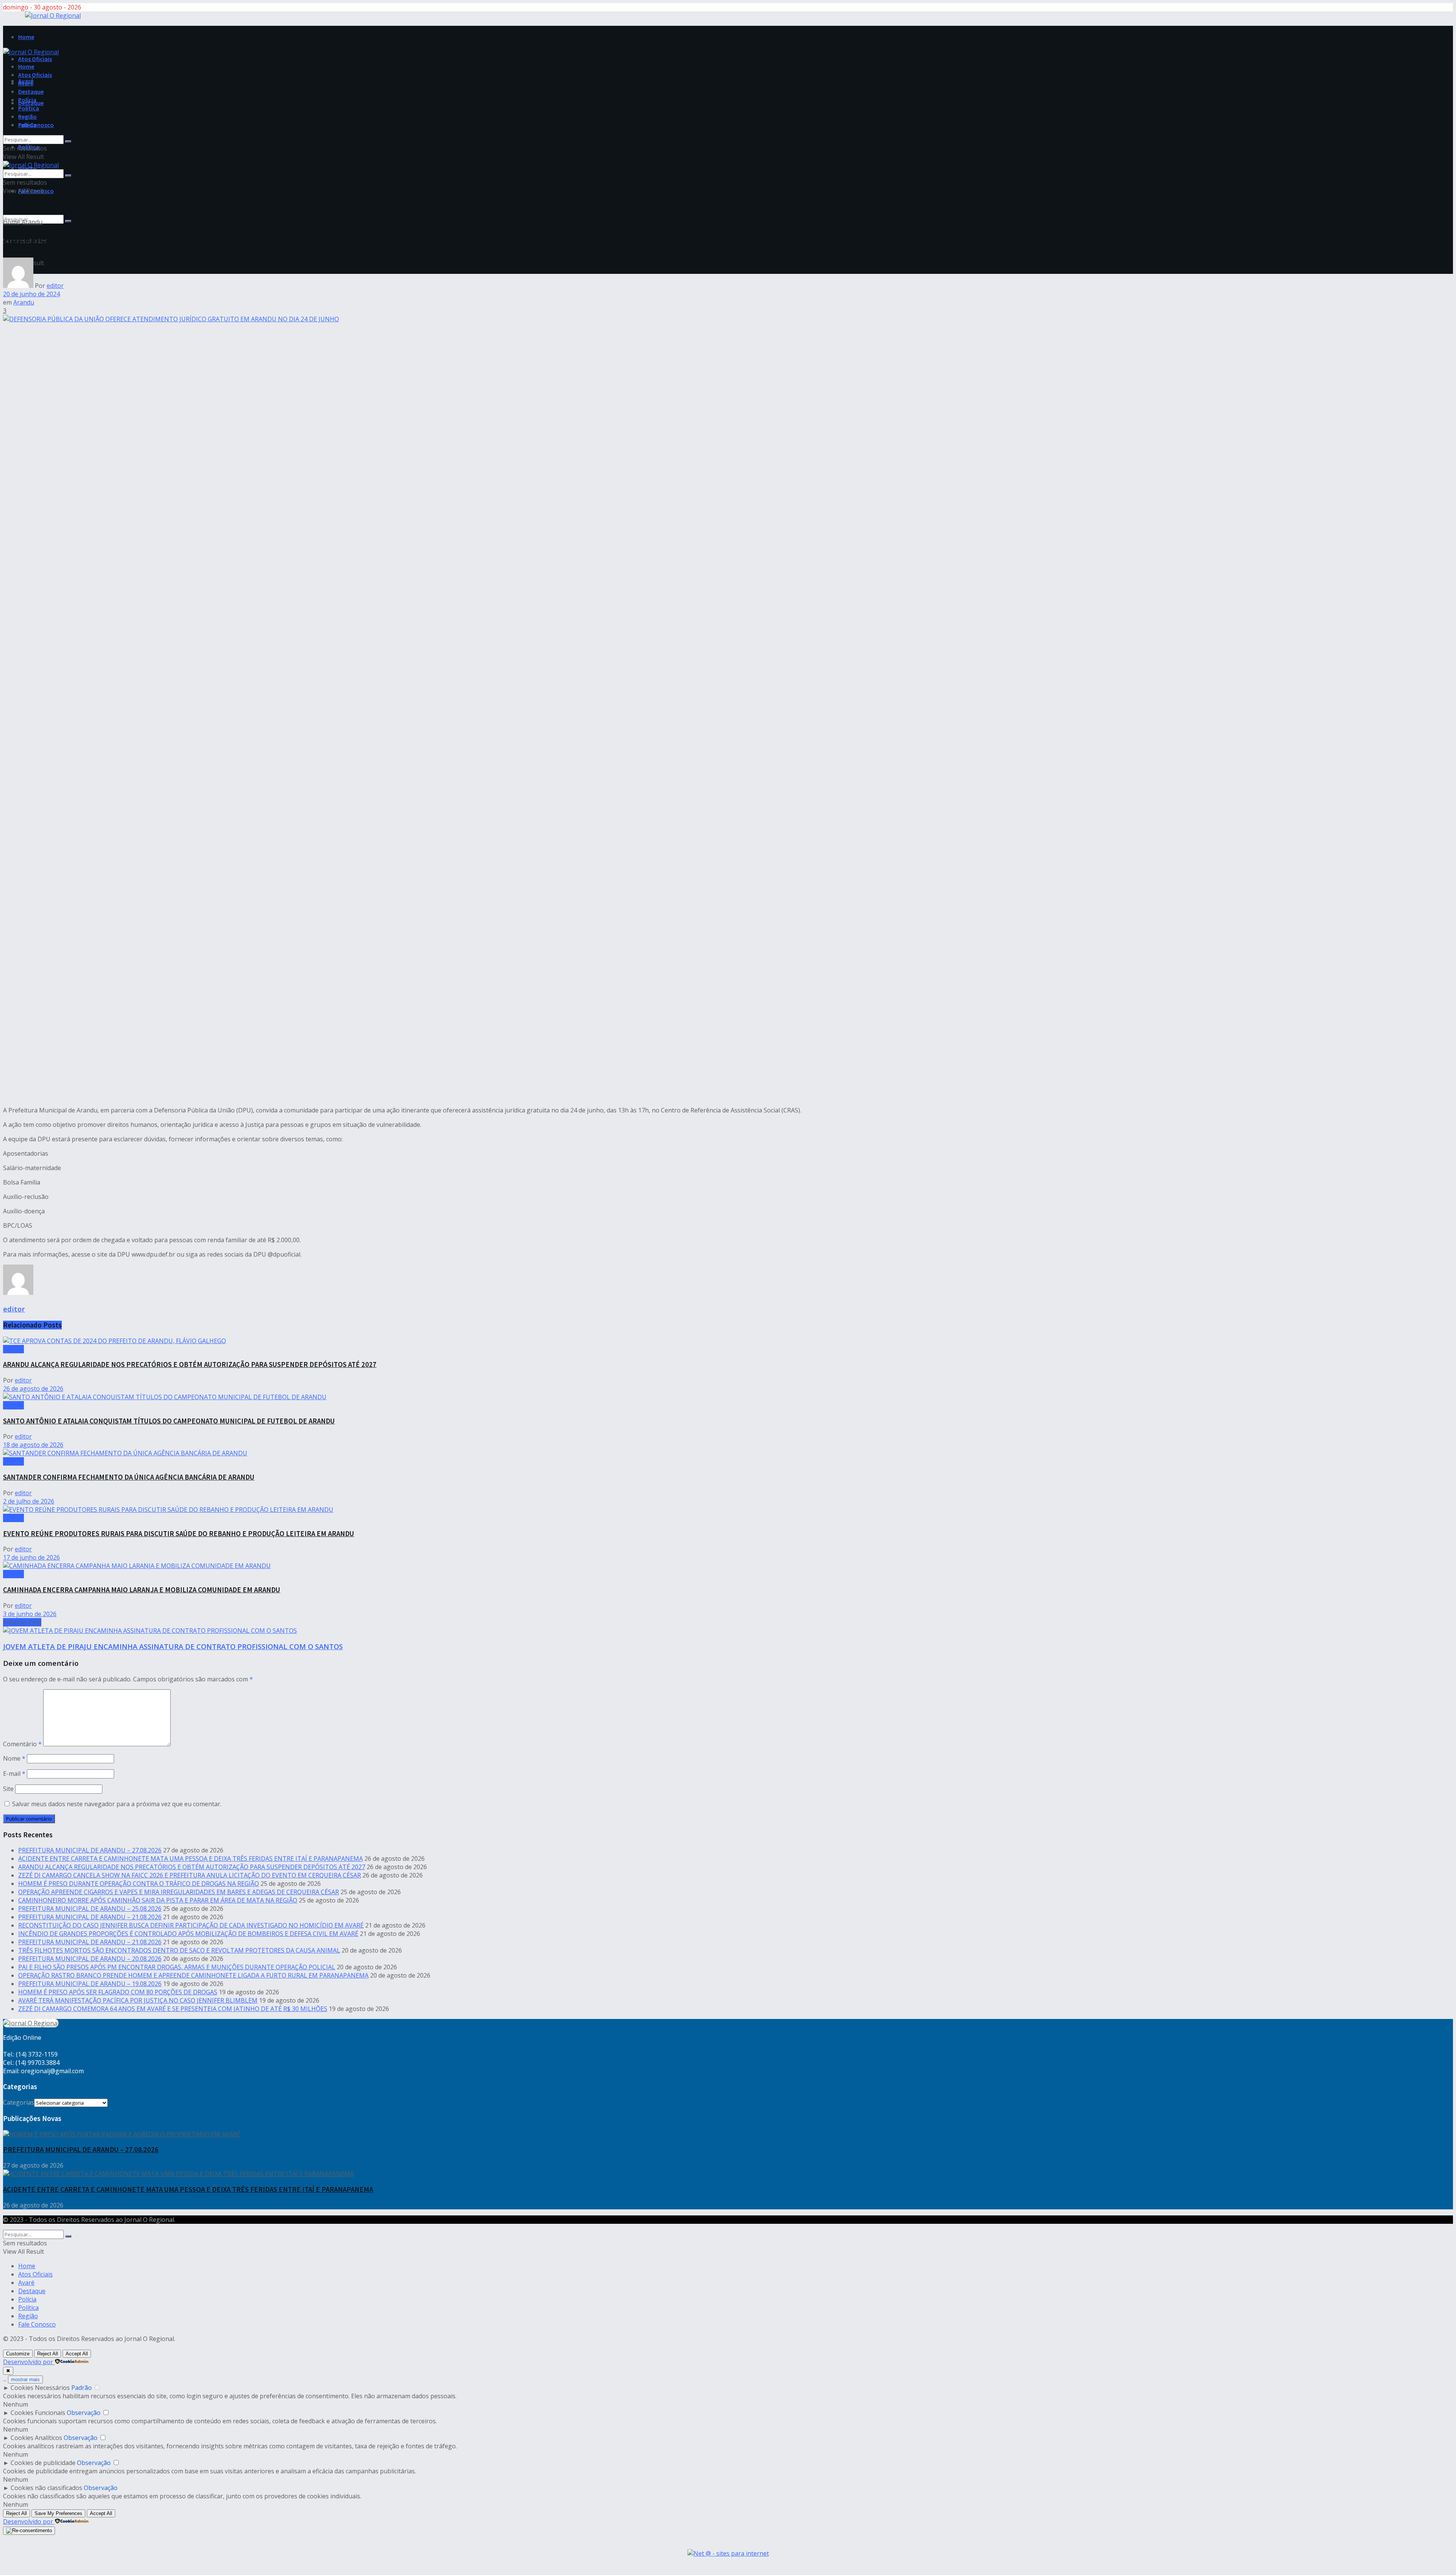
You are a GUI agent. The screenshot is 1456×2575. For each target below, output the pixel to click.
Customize (18, 2354)
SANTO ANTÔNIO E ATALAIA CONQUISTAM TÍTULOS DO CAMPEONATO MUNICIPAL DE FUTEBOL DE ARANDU (169, 1421)
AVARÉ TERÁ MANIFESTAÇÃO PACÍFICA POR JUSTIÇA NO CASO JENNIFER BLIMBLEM (138, 2000)
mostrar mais (25, 2379)
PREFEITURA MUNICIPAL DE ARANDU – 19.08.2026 (90, 1984)
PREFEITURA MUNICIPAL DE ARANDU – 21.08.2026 (90, 1917)
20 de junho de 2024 (31, 294)
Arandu (32, 222)
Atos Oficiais (35, 59)
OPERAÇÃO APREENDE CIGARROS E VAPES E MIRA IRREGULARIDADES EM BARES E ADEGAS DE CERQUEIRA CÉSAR (179, 1892)
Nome (14, 1758)
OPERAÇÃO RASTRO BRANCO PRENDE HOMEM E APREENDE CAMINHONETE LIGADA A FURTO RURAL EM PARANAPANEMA (193, 1975)
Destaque (31, 91)
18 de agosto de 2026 (33, 1445)
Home (26, 37)
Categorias (19, 2102)
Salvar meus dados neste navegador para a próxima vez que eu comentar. (117, 1804)
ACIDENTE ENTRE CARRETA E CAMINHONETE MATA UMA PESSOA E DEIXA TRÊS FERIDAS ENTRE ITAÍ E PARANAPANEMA (191, 1859)
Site (8, 1789)
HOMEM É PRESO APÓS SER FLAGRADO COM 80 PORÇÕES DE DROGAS (118, 1992)
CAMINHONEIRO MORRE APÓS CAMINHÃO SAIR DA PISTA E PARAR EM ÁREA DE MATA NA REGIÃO (158, 1900)
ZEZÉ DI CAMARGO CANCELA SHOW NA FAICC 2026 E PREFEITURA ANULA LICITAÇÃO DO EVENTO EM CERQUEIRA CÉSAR (190, 1875)
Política (29, 108)
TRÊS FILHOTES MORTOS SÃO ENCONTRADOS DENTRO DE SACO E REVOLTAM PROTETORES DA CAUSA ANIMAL (179, 1950)
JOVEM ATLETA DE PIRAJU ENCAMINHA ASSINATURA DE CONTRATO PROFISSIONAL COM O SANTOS (173, 1646)
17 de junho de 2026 (31, 1557)
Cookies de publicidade (43, 2463)
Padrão (82, 2388)
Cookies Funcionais (38, 2413)
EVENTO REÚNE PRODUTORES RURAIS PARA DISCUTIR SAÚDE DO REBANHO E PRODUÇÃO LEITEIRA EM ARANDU (179, 1534)
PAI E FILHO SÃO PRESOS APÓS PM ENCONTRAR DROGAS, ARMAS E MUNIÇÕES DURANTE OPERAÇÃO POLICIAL (177, 1967)
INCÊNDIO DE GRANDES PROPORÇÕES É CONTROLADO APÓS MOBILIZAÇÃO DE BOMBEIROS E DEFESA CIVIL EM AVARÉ (188, 1934)
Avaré (26, 83)
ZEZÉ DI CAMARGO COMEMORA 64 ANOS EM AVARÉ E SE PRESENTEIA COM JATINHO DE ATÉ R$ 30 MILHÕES (173, 2009)
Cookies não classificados (46, 2488)
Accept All (77, 2354)
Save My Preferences (58, 2513)
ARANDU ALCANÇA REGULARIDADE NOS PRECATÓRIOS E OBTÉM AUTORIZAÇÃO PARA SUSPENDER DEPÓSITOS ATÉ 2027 (190, 1364)
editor (55, 286)
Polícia (27, 100)
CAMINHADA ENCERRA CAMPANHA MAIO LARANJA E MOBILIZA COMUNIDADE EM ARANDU (142, 1590)
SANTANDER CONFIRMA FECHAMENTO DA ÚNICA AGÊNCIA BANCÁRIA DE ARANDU (129, 1477)
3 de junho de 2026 (30, 1614)
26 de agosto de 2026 (33, 1389)
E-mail (14, 1774)
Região (27, 116)
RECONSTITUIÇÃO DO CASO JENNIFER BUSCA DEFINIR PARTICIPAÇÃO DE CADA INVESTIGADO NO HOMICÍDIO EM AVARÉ (191, 1925)
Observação (84, 2413)
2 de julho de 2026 (29, 1501)
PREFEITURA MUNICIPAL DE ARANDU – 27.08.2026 (90, 1850)
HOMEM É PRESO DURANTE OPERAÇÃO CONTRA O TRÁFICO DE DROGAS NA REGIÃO (139, 1884)
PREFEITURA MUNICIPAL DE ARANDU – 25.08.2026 (90, 1909)
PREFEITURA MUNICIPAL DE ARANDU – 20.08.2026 (90, 1959)
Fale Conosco (36, 125)
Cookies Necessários (40, 2388)
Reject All (48, 2354)
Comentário (22, 1744)
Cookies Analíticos (36, 2438)
